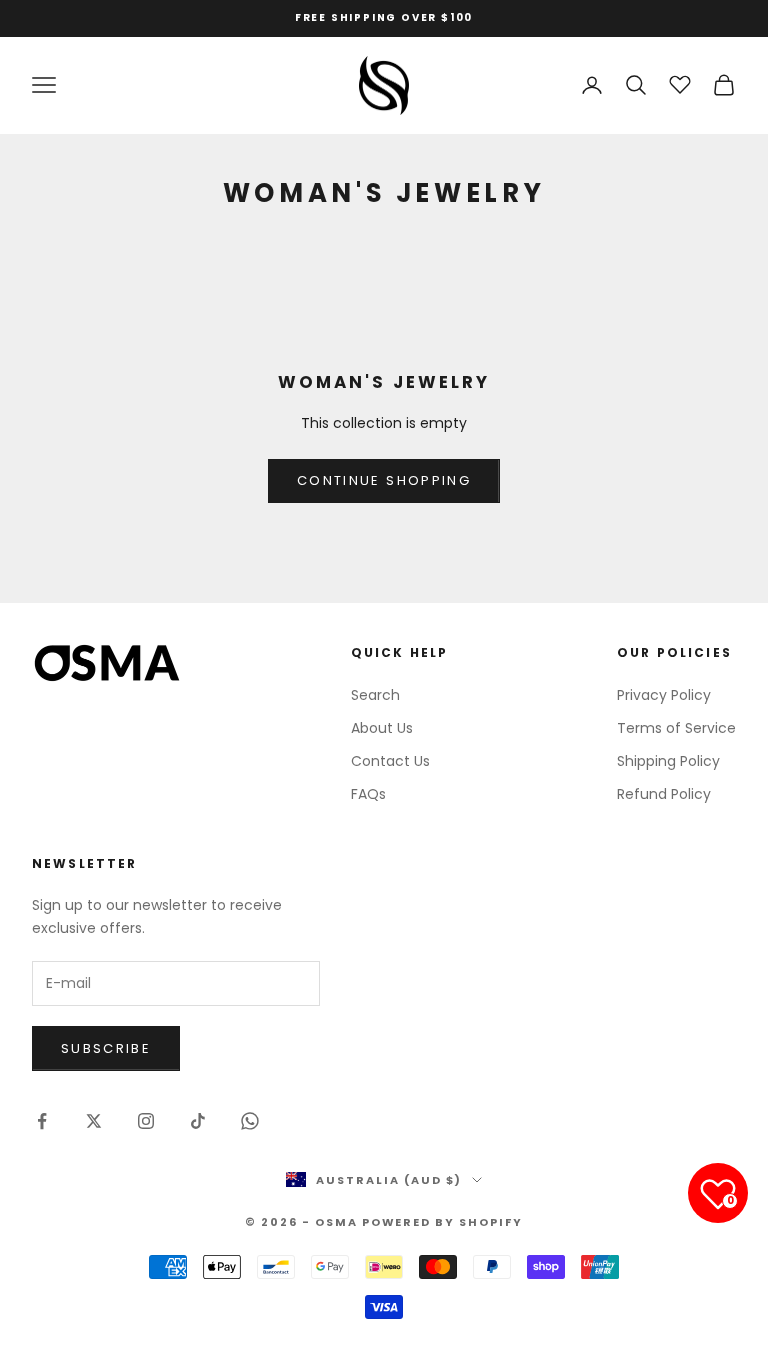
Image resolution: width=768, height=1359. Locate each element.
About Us (382, 728)
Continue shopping (384, 480)
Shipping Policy (668, 761)
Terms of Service (676, 728)
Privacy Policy (664, 695)
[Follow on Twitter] (94, 1121)
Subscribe (106, 1048)
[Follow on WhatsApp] (250, 1121)
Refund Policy (664, 794)
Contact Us (390, 761)
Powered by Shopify (443, 1222)
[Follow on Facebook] (42, 1121)
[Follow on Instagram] (146, 1121)
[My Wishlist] (680, 82)
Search (375, 695)
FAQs (368, 794)
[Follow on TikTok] (198, 1121)
